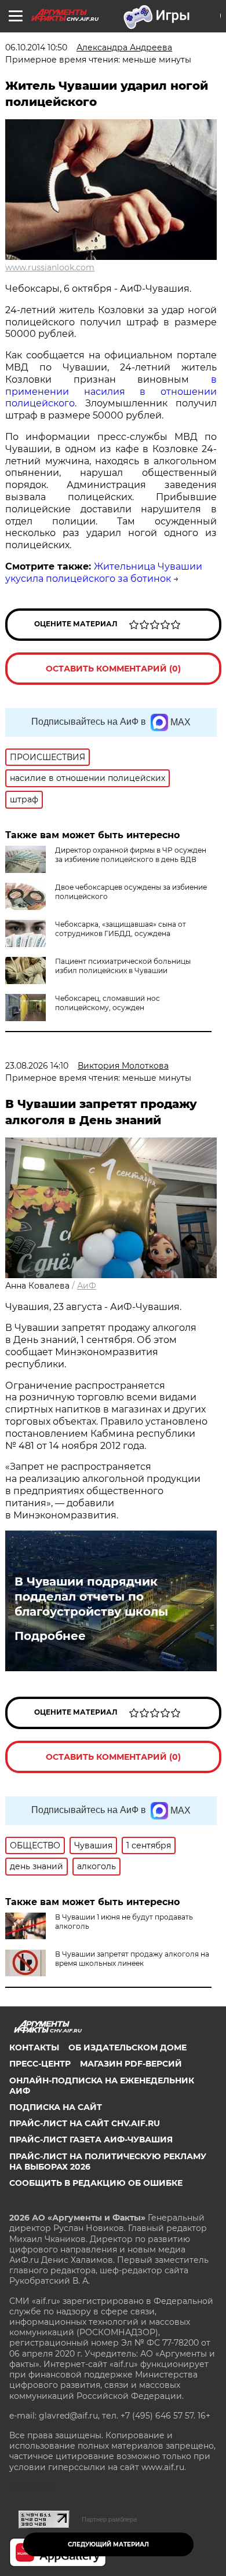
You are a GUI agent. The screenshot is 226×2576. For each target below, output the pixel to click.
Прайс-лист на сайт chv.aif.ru (85, 2123)
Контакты (34, 2047)
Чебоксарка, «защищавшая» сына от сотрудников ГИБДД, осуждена (121, 929)
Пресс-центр (40, 2064)
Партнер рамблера (109, 2519)
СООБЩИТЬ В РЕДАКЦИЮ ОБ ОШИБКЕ (96, 2183)
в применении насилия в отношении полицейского (111, 392)
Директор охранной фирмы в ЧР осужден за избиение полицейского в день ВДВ (131, 855)
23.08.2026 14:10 (37, 1066)
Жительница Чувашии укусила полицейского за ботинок (104, 573)
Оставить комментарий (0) (113, 669)
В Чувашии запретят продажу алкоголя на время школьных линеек (132, 1959)
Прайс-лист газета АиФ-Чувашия (91, 2140)
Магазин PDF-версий (131, 2064)
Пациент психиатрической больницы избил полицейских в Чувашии (123, 966)
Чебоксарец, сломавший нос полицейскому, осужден (107, 1003)
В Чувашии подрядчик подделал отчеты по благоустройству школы (91, 1597)
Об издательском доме (127, 2047)
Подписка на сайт (56, 2107)
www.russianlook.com (50, 267)
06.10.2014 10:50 (36, 47)
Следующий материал (108, 2544)
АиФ (87, 1286)
